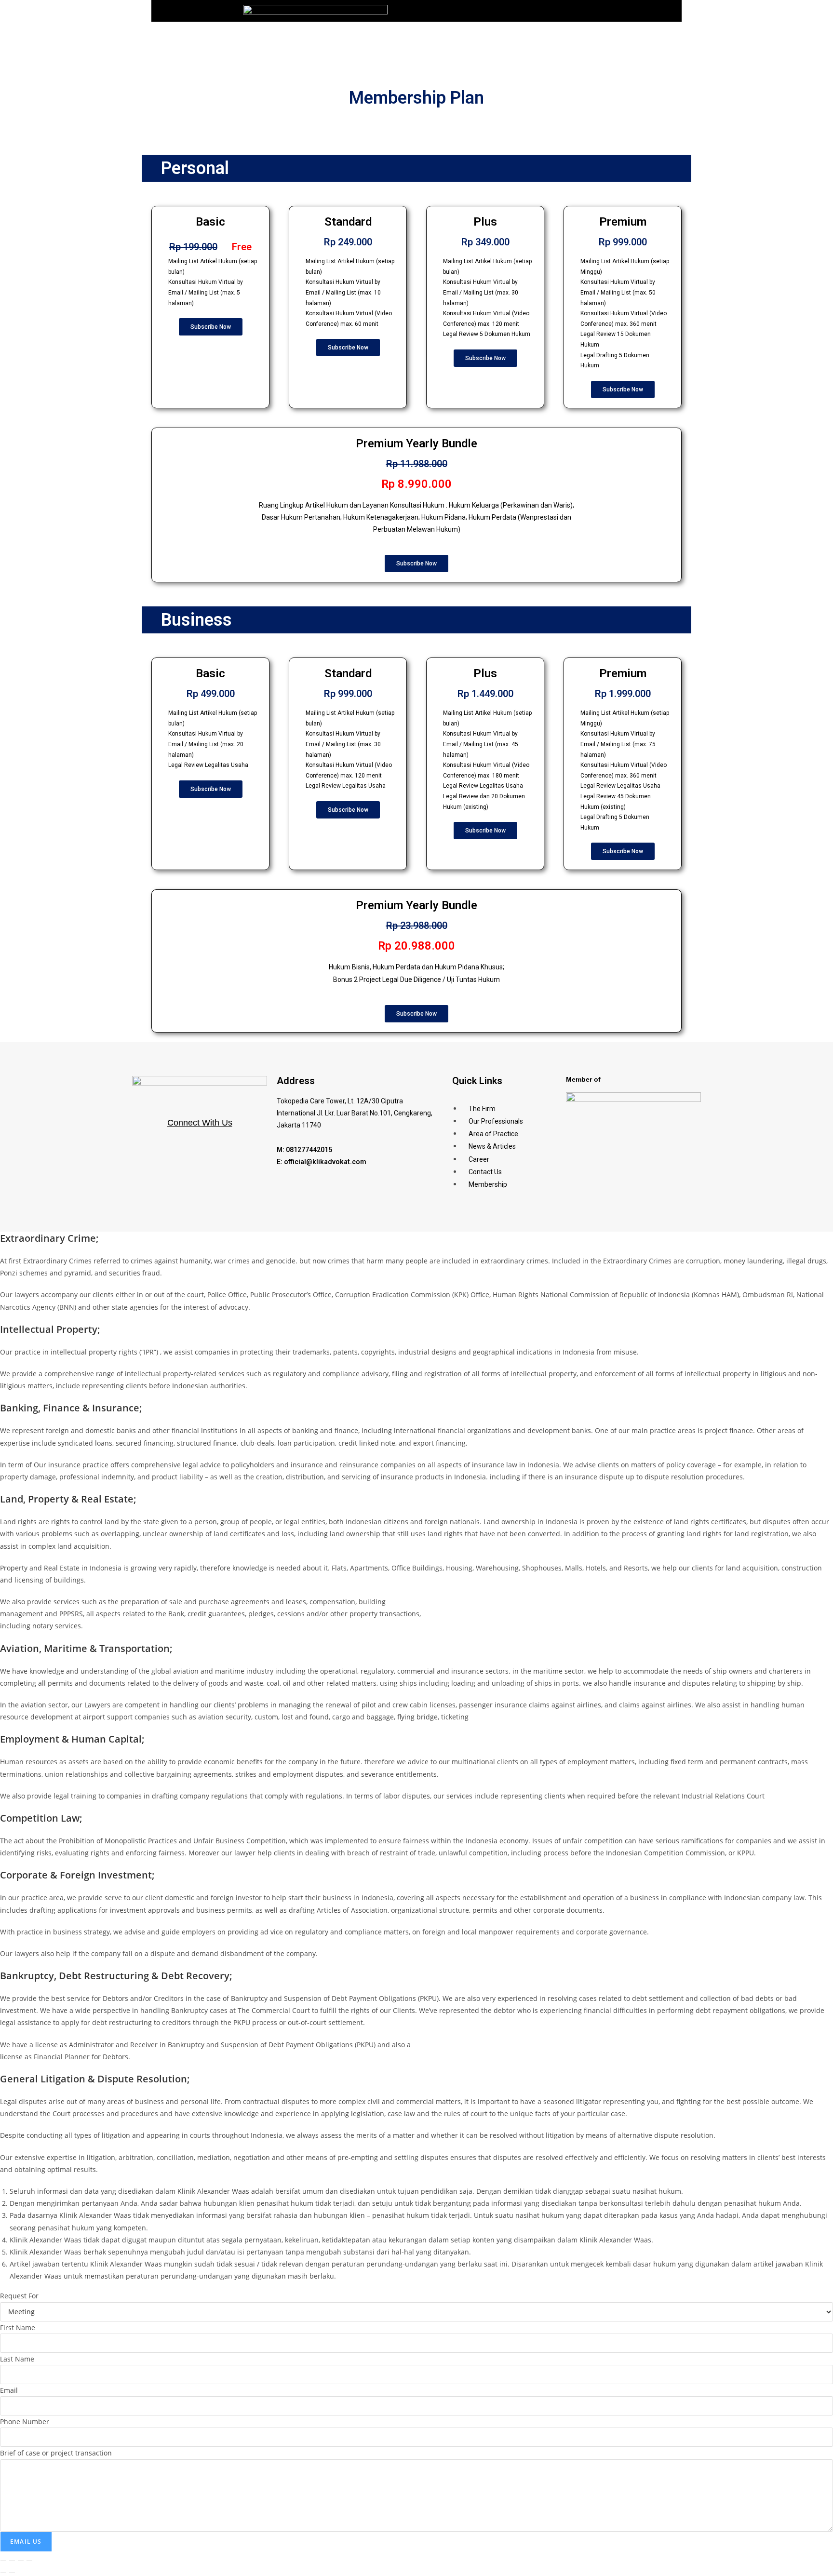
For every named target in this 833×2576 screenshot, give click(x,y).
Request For (19, 2296)
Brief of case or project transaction (56, 2453)
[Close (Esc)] (29, 2561)
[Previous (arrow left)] (3, 2573)
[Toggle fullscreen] (12, 2561)
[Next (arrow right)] (12, 2573)
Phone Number (25, 2422)
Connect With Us (200, 1123)
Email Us (26, 2542)
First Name (18, 2328)
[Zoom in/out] (3, 2561)
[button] (673, 11)
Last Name (17, 2359)
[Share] (21, 2561)
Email (9, 2390)
